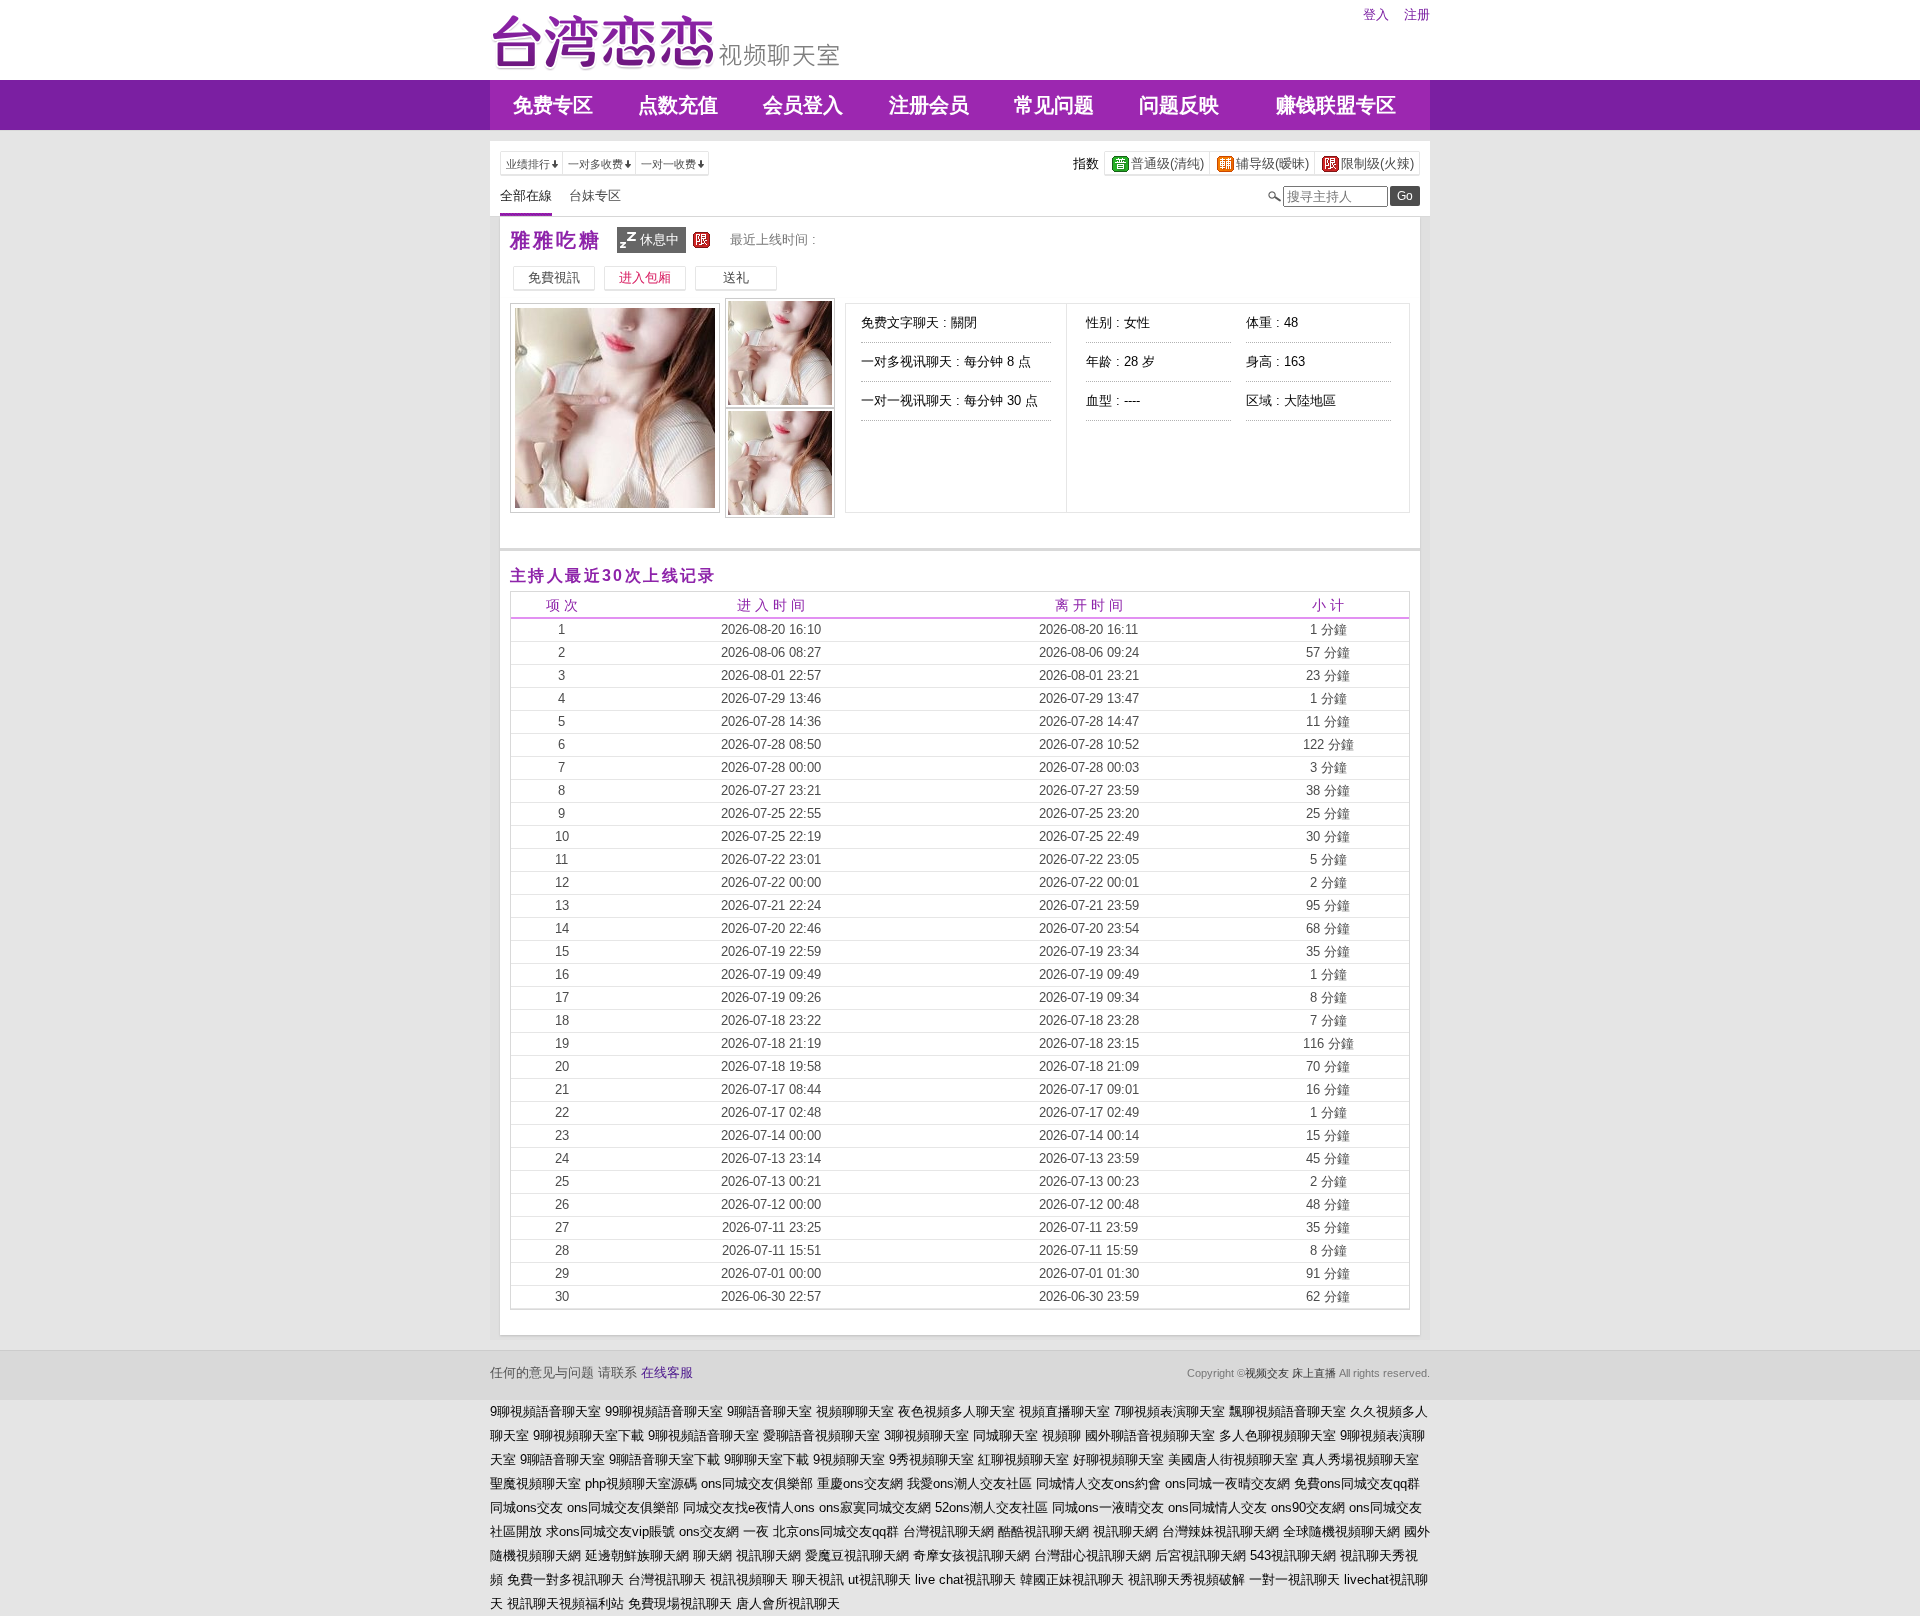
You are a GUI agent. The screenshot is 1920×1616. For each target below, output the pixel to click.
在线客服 (667, 1372)
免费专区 (553, 105)
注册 (1417, 14)
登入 (1376, 14)
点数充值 (678, 105)
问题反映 (1179, 105)
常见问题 (1054, 105)
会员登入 (803, 105)
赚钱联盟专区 (1336, 105)
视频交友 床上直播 (1290, 1373)
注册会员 (929, 105)
